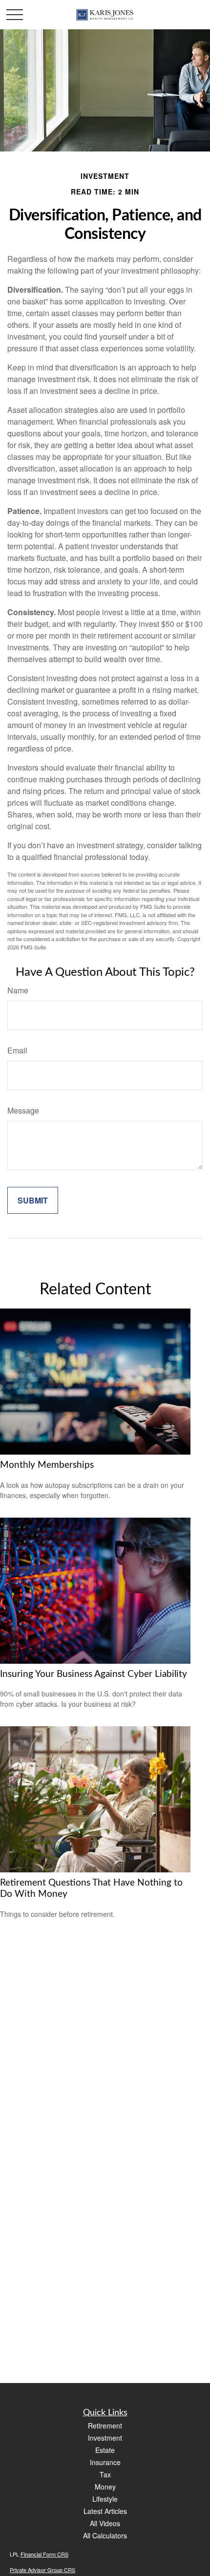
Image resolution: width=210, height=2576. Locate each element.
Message (23, 1110)
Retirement (105, 2426)
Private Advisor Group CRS (42, 2570)
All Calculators (105, 2535)
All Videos (105, 2523)
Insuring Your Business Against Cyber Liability (94, 1674)
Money (105, 2487)
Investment (105, 2438)
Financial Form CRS (44, 2554)
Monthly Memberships (47, 1465)
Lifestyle (105, 2499)
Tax (105, 2474)
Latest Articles (105, 2511)
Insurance (105, 2462)
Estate (105, 2450)
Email (17, 1050)
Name (18, 990)
